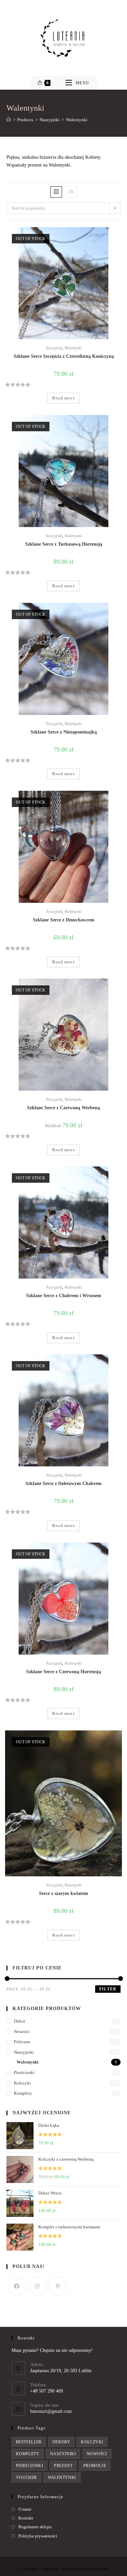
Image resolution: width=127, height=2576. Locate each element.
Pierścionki (24, 2072)
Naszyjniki (54, 348)
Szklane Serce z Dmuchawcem (64, 920)
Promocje (95, 2466)
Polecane (22, 2042)
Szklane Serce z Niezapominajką (64, 732)
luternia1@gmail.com (51, 2411)
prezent (63, 2466)
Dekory (61, 2442)
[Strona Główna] (9, 120)
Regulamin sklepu (35, 2527)
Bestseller (29, 2442)
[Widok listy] (71, 192)
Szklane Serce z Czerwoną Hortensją (63, 1672)
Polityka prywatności (38, 2536)
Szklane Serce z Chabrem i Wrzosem (64, 1296)
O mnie (25, 2509)
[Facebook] (17, 2286)
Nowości (22, 2032)
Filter (108, 1989)
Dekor (19, 2021)
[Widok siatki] (56, 192)
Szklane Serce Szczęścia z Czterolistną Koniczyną (64, 356)
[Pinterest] (58, 2286)
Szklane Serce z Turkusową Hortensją (64, 544)
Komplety (23, 2093)
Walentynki (73, 348)
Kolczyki (22, 2083)
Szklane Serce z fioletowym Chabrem (63, 1483)
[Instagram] (37, 2286)
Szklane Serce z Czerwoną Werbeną (63, 1108)
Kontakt (26, 2518)
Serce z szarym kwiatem (63, 1893)
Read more (63, 398)
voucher (26, 2477)
